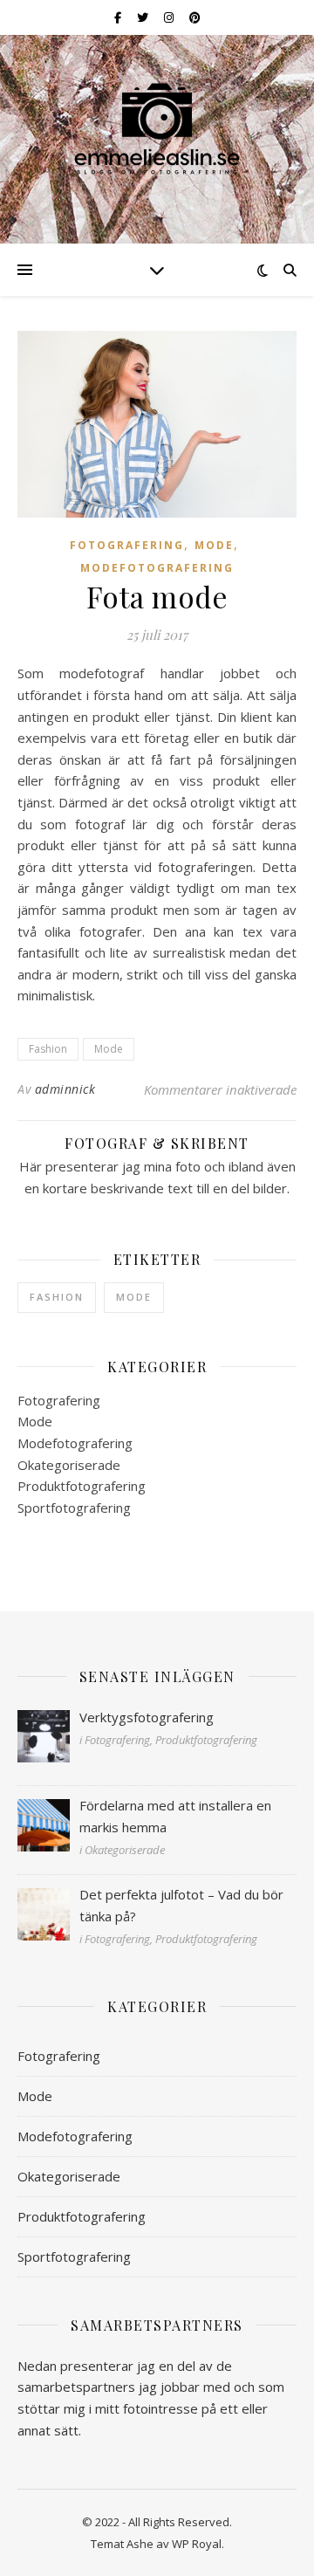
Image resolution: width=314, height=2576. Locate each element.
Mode (214, 545)
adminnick (65, 1089)
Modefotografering (157, 568)
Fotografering (127, 545)
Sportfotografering (74, 1508)
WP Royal (197, 2544)
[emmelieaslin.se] (157, 129)
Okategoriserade (69, 1465)
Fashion (48, 1049)
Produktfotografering (82, 1486)
